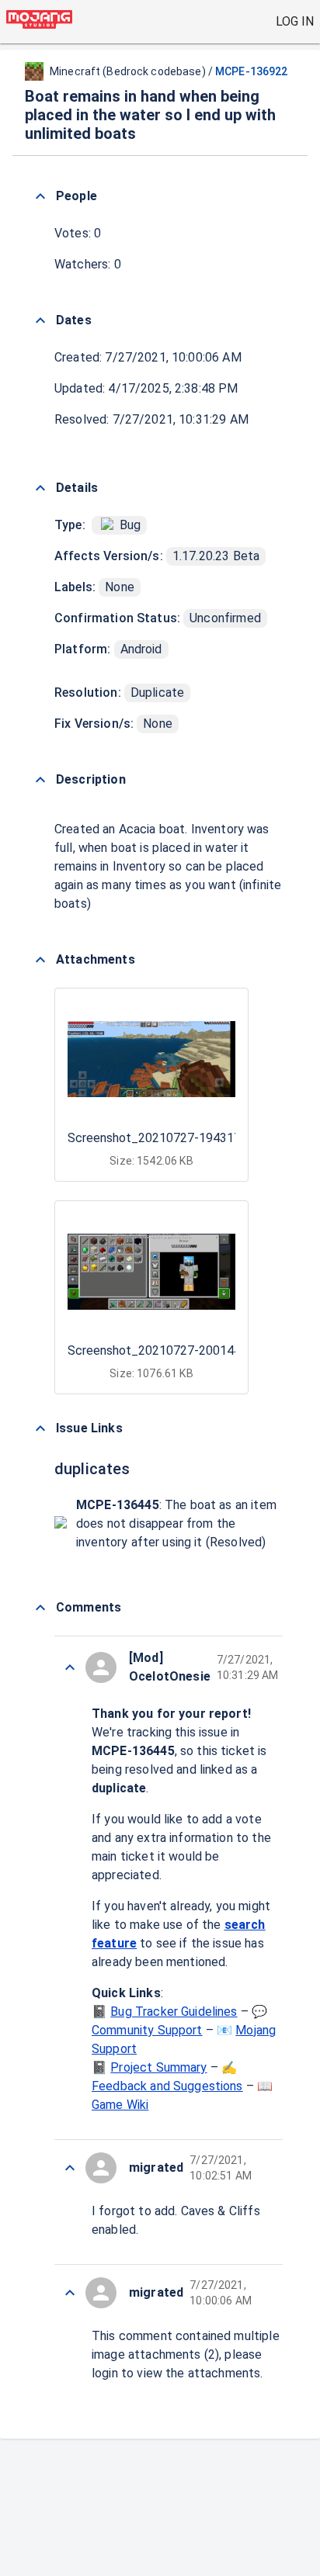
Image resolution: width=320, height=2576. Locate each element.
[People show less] (40, 196)
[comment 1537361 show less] (70, 2293)
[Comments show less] (40, 1608)
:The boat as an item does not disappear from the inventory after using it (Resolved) (176, 1523)
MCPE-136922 (251, 71)
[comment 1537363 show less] (70, 2168)
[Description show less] (40, 780)
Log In (295, 21)
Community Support (147, 2030)
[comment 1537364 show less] (70, 1667)
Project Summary (158, 2067)
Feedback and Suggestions (167, 2086)
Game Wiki (120, 2105)
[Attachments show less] (40, 960)
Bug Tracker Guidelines (174, 2012)
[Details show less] (40, 488)
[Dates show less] (40, 320)
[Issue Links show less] (40, 1428)
